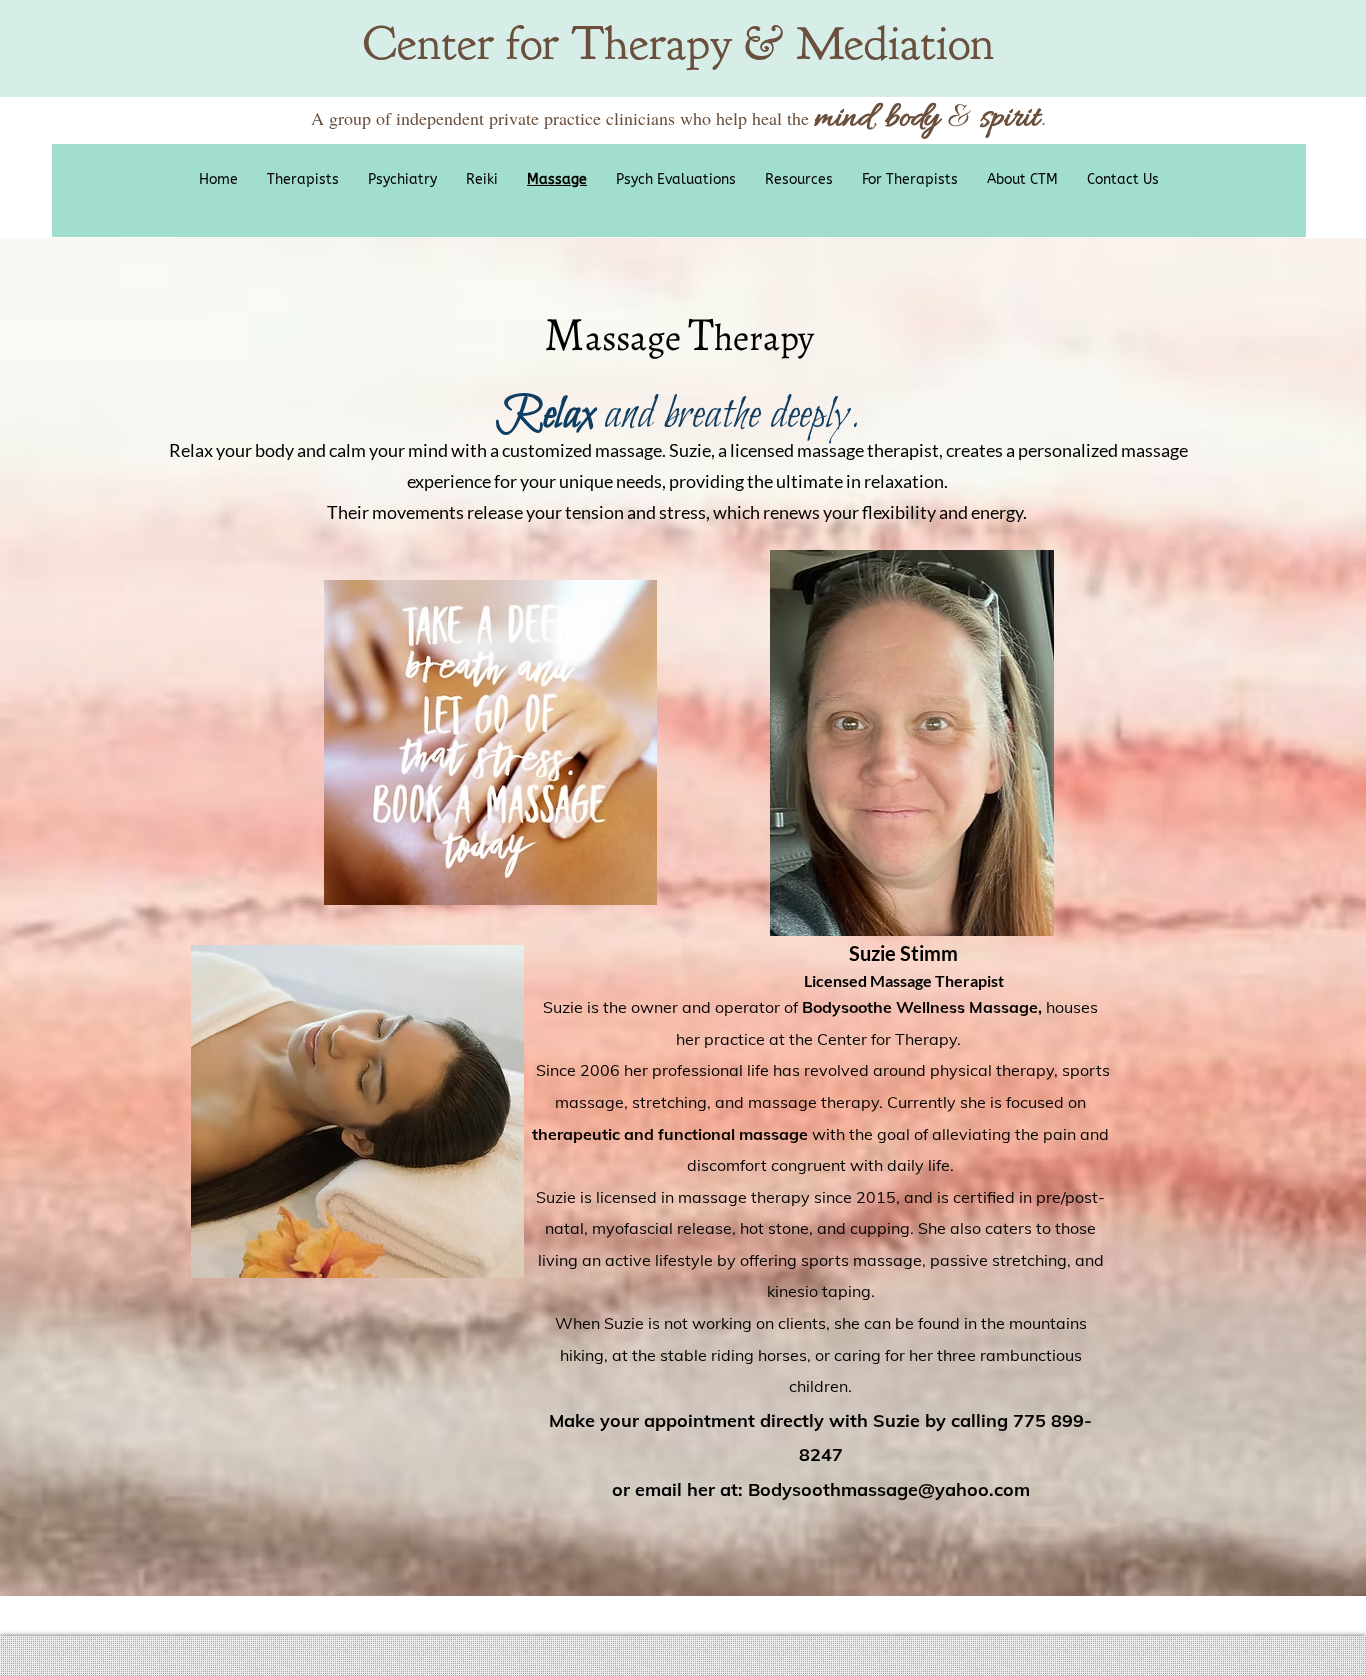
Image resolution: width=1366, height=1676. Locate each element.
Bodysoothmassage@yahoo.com (889, 1489)
